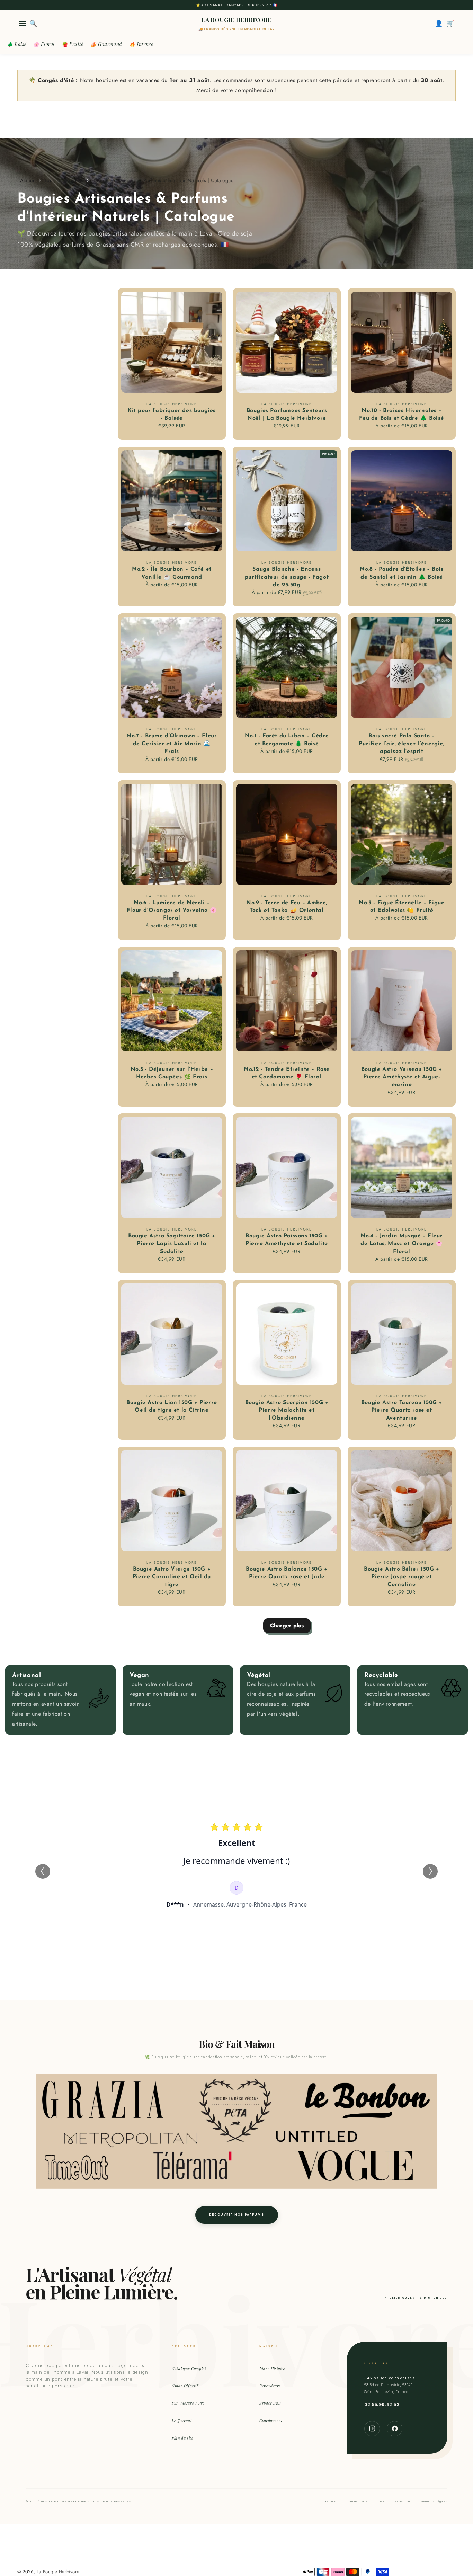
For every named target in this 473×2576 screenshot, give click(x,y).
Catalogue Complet (189, 2368)
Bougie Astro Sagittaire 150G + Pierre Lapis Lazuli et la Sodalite (172, 1244)
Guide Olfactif (185, 2386)
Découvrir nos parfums (237, 2215)
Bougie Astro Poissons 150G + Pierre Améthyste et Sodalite (287, 1240)
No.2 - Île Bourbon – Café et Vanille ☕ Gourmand (172, 573)
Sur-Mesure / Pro (188, 2403)
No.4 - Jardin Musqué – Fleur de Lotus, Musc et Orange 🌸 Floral (402, 1244)
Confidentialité (357, 2501)
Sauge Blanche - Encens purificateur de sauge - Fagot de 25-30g (287, 577)
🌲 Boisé (17, 44)
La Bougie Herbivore (58, 2572)
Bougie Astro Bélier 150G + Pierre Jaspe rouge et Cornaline (402, 1577)
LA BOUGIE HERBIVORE (237, 20)
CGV (381, 2501)
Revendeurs (270, 2386)
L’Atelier (26, 180)
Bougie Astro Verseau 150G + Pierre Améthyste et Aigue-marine (402, 1077)
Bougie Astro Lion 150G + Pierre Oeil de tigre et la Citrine (172, 1406)
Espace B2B (270, 2403)
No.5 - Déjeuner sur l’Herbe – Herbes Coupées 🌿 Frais (172, 1073)
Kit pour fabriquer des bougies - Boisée (172, 415)
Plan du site (182, 2438)
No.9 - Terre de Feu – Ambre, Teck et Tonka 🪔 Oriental (287, 907)
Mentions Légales (434, 2501)
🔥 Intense (141, 44)
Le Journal (182, 2421)
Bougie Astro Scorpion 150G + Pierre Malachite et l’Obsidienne (287, 1410)
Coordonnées (271, 2421)
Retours (330, 2501)
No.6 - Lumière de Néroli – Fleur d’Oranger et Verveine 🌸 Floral (172, 911)
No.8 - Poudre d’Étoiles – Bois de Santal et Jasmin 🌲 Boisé (401, 573)
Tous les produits (64, 180)
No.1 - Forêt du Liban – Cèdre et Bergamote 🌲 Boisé (287, 740)
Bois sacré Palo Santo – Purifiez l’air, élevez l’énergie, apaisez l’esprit (401, 744)
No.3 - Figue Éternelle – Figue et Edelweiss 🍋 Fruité (401, 907)
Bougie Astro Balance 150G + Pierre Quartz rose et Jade (287, 1573)
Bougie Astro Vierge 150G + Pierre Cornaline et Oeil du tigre (172, 1577)
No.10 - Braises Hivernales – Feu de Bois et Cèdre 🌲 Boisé (401, 415)
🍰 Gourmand (106, 44)
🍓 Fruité (73, 44)
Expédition (402, 2501)
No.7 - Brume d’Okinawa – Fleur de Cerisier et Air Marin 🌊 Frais (172, 744)
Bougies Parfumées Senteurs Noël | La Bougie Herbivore (287, 415)
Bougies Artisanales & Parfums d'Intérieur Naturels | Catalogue (163, 180)
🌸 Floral (44, 44)
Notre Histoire (272, 2368)
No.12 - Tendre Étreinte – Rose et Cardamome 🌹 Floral (287, 1073)
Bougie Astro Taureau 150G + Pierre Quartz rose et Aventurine (402, 1410)
